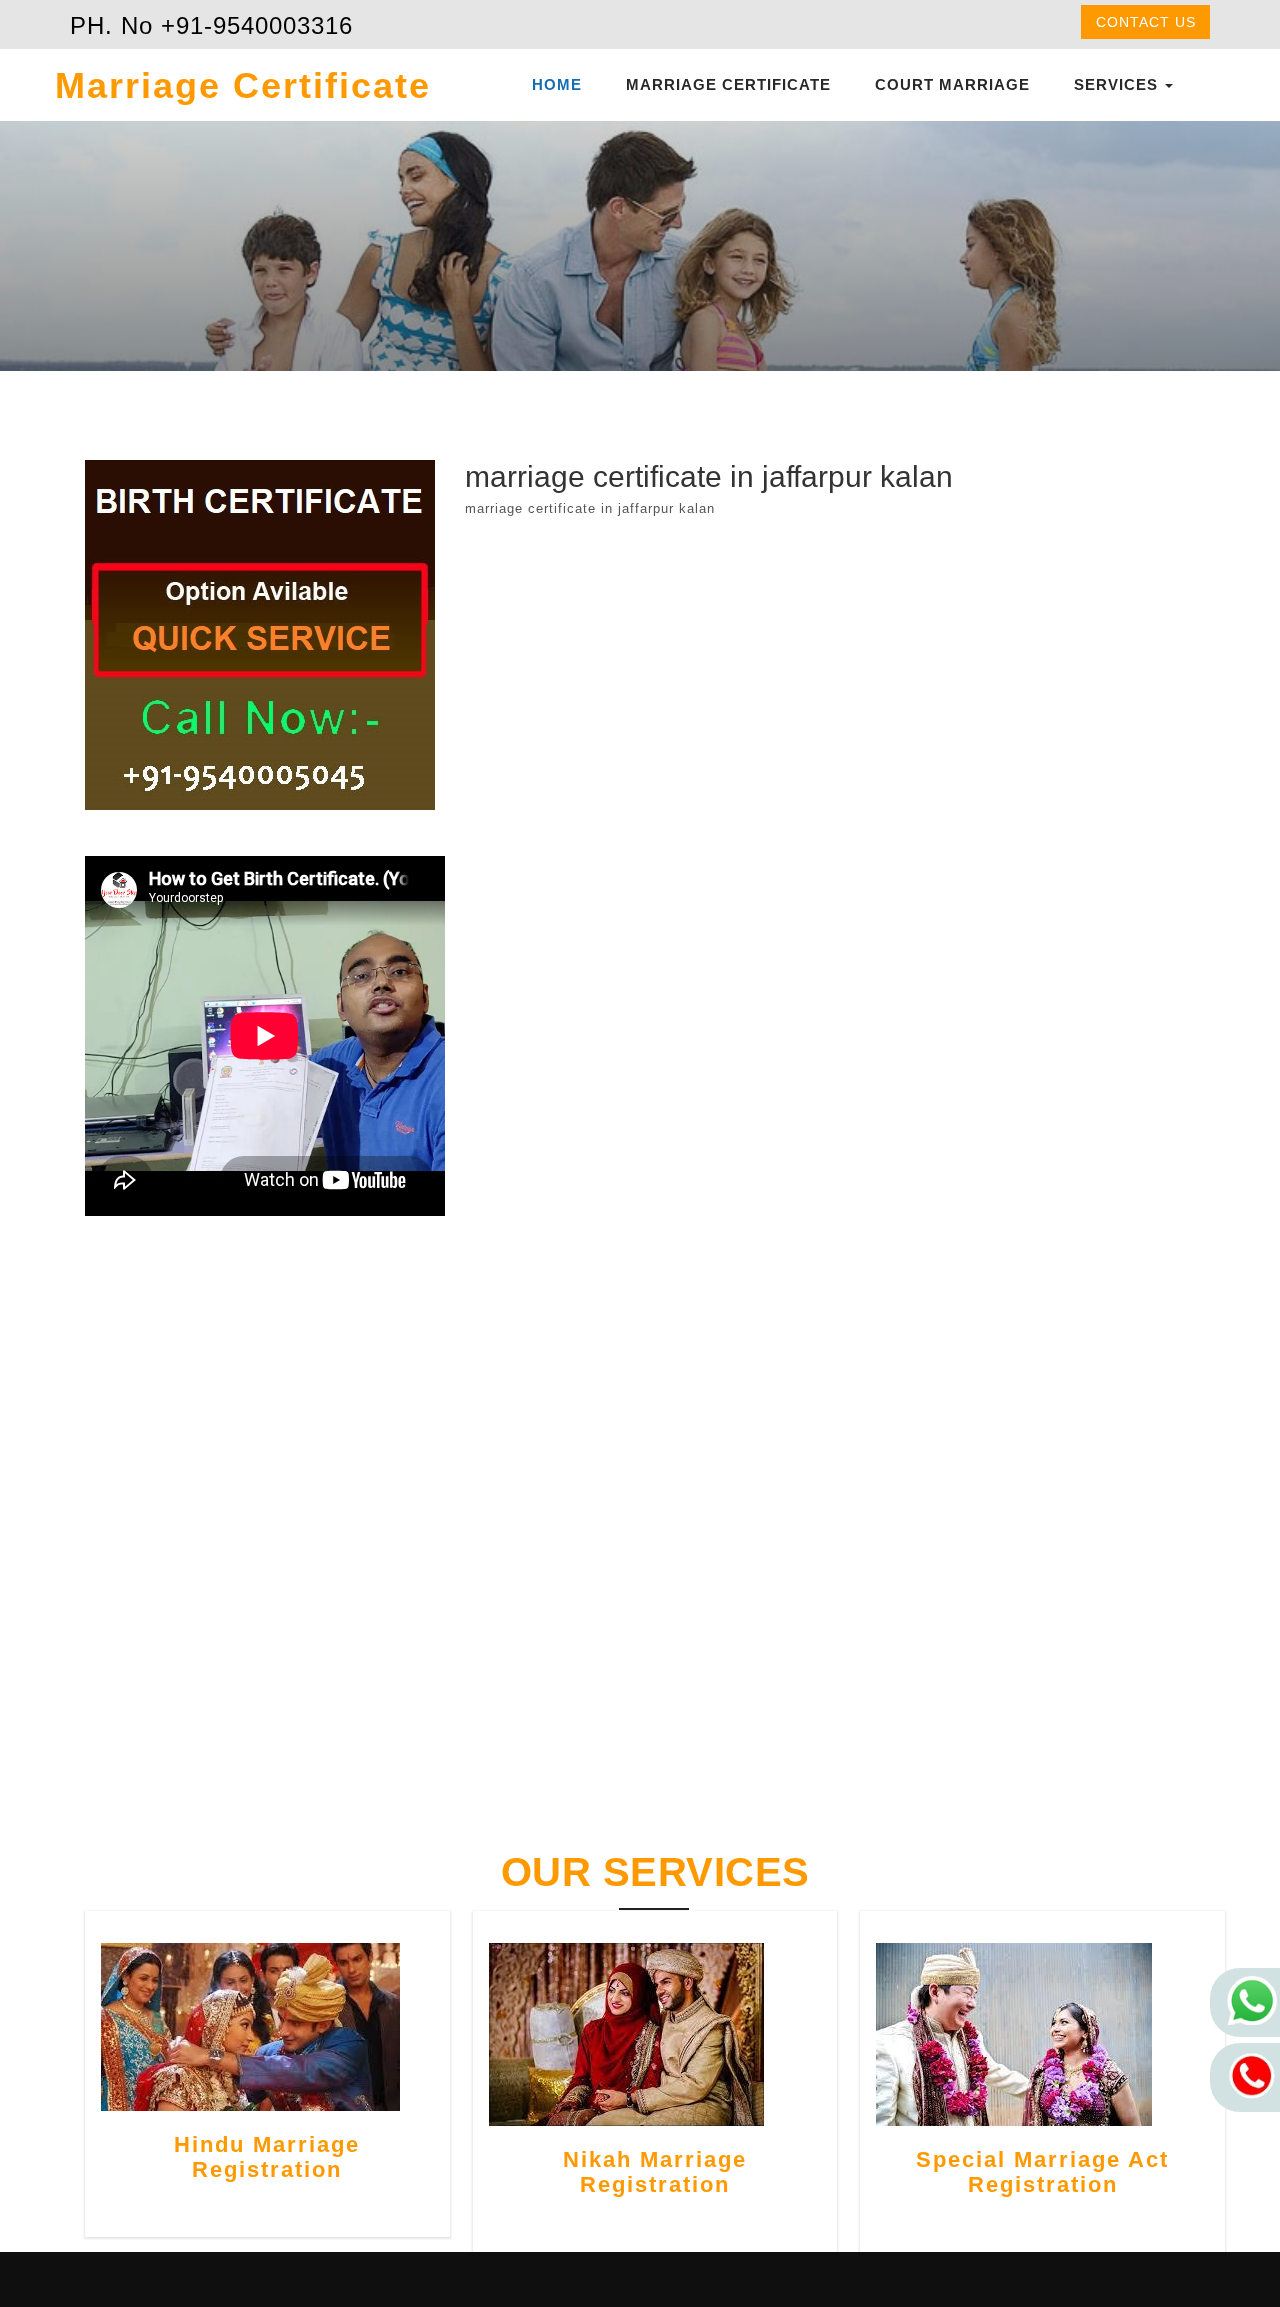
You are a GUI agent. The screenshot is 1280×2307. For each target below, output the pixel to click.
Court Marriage (952, 84)
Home (557, 84)
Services (1118, 84)
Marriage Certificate (728, 84)
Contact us (1146, 22)
